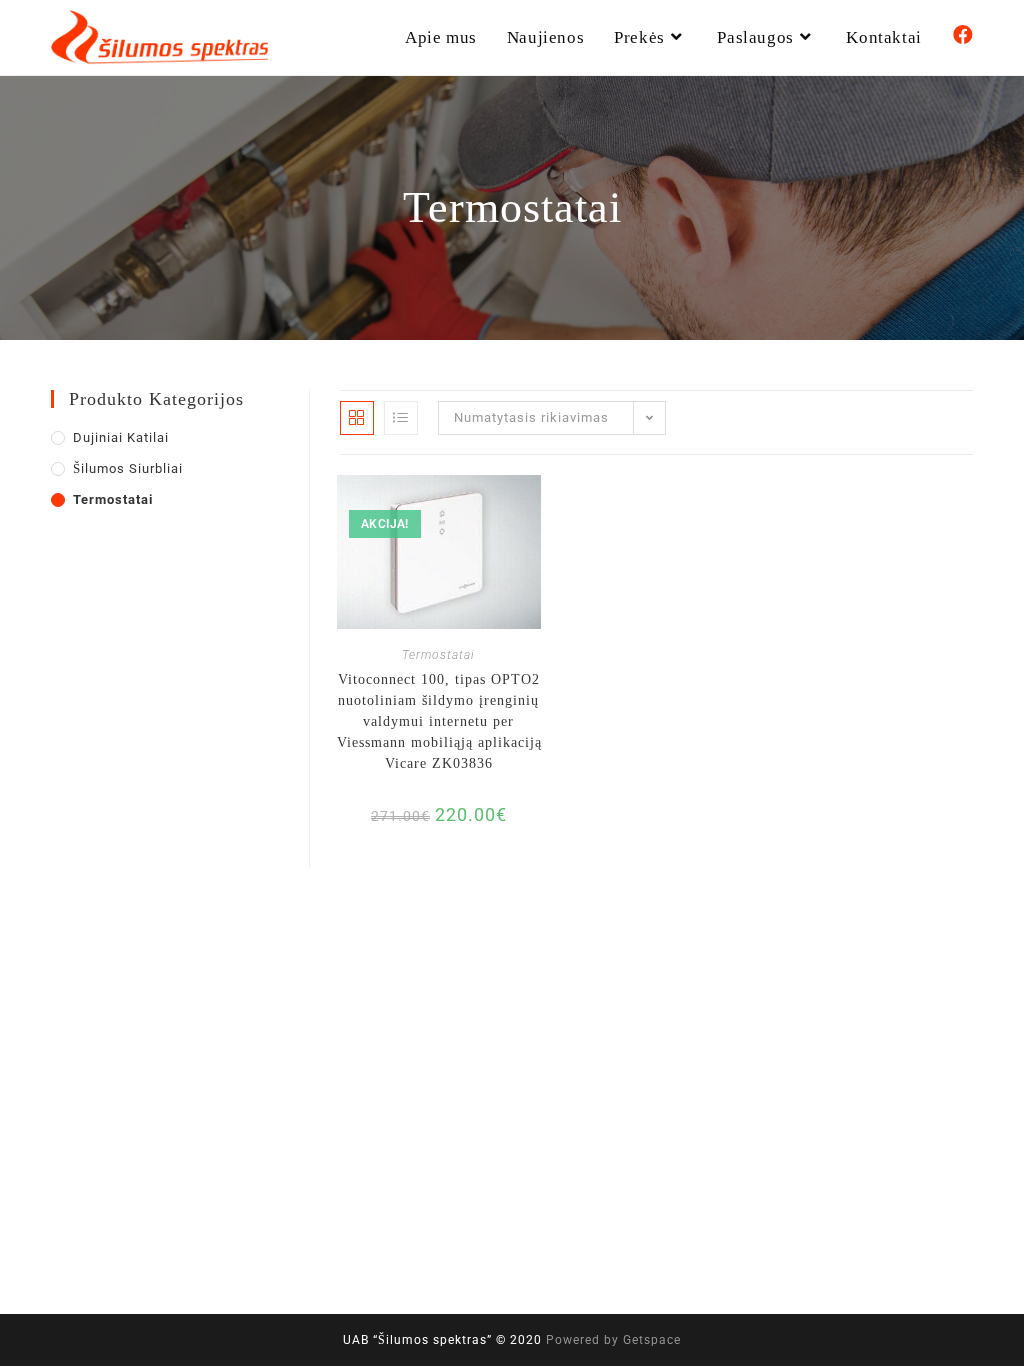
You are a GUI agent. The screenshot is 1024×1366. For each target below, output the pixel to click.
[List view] (401, 418)
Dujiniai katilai (121, 437)
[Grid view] (357, 418)
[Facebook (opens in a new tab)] (963, 35)
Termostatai (438, 655)
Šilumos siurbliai (128, 468)
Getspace (652, 1340)
